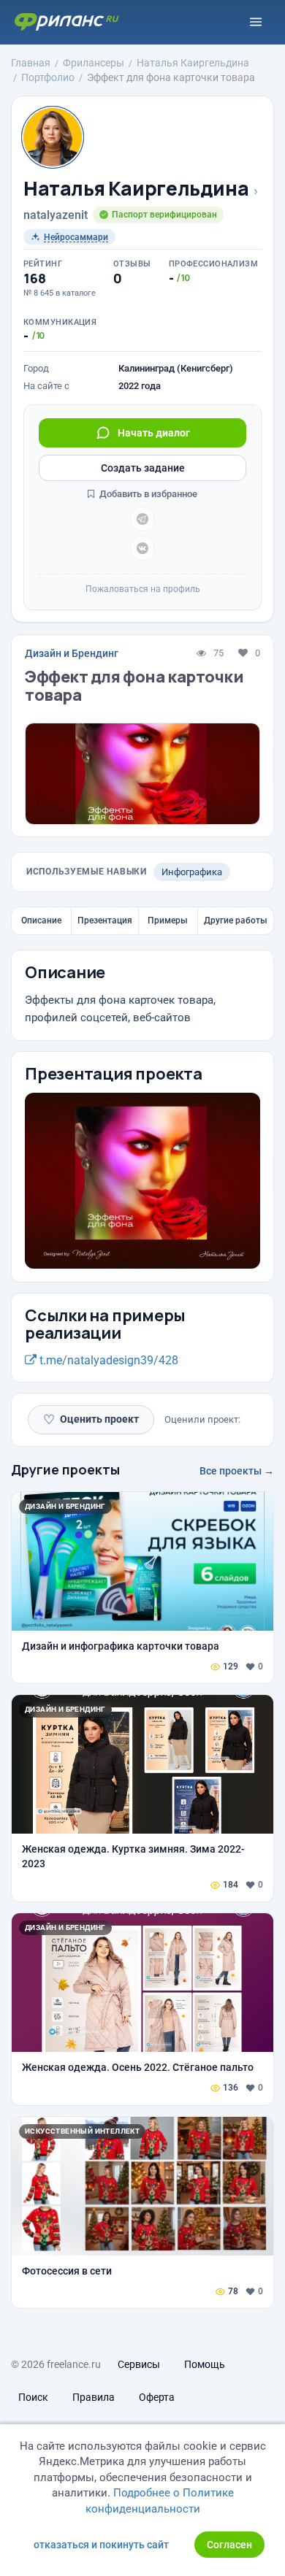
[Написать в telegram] (142, 519)
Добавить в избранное (147, 494)
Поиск (33, 2397)
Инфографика (192, 872)
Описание (41, 920)
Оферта (157, 2397)
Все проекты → (237, 1471)
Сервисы (139, 2364)
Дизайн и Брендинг (72, 653)
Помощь (205, 2364)
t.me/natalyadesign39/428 (107, 1360)
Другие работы (236, 920)
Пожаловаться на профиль (143, 589)
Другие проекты (65, 1469)
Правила (94, 2397)
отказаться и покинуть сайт (101, 2545)
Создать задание (143, 468)
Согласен (229, 2545)
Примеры (168, 920)
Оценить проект (91, 1419)
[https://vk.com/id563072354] (142, 548)
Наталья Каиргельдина (136, 189)
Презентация (105, 920)
